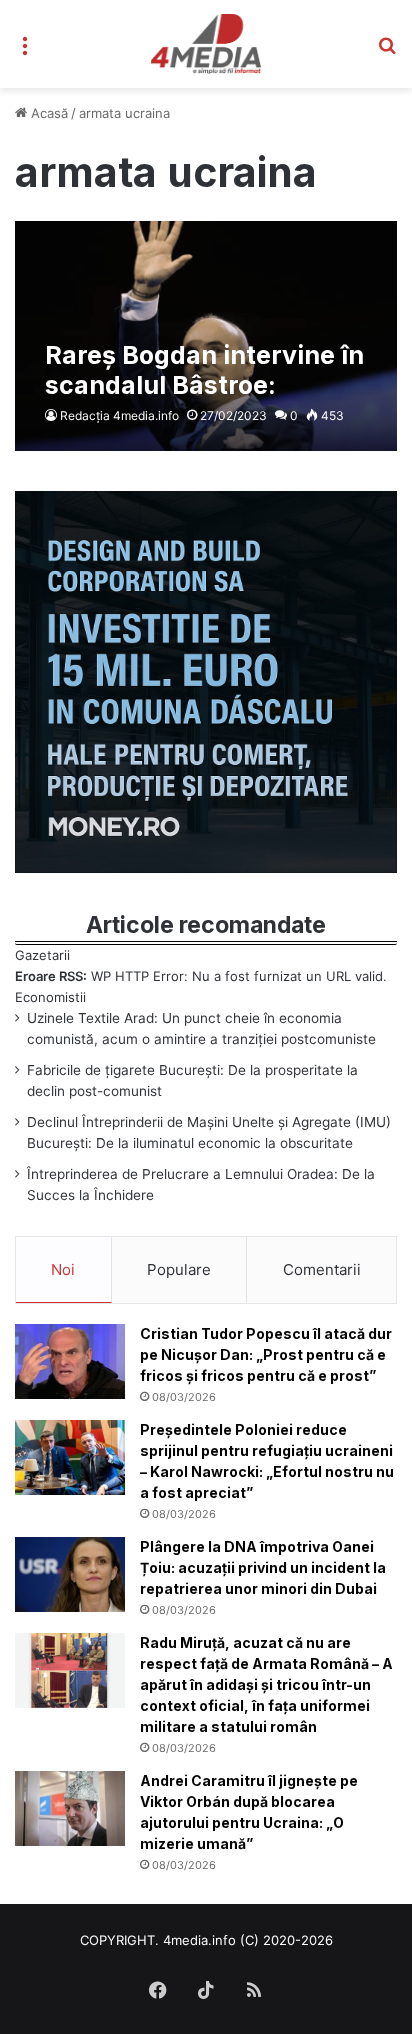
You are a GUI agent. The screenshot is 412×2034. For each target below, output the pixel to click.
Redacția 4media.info (119, 415)
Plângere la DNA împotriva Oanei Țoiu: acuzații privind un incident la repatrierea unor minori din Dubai (263, 1567)
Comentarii (322, 1269)
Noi (63, 1269)
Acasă (47, 113)
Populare (179, 1269)
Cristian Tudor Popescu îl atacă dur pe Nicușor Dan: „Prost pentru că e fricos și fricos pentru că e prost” (266, 1354)
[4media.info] (206, 44)
